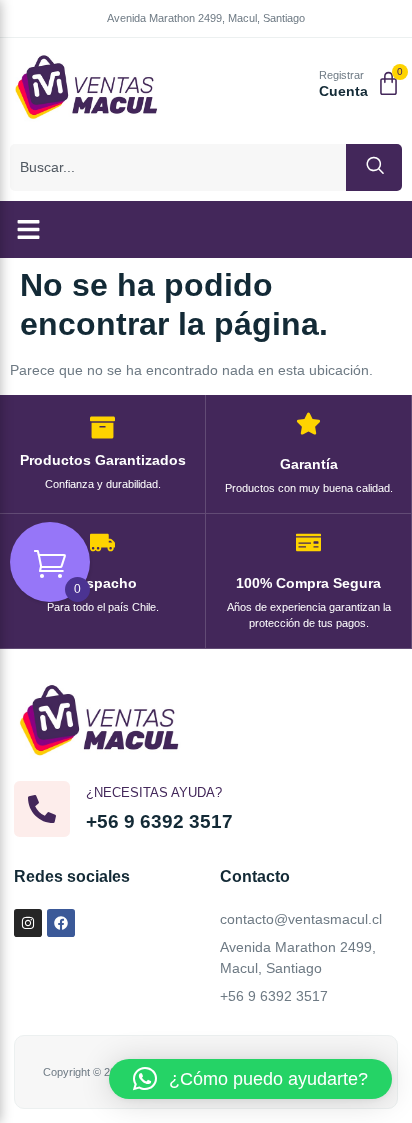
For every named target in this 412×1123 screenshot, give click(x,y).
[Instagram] (28, 923)
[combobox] (178, 167)
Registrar (341, 75)
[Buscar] (374, 167)
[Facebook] (61, 923)
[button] (29, 230)
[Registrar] (296, 85)
